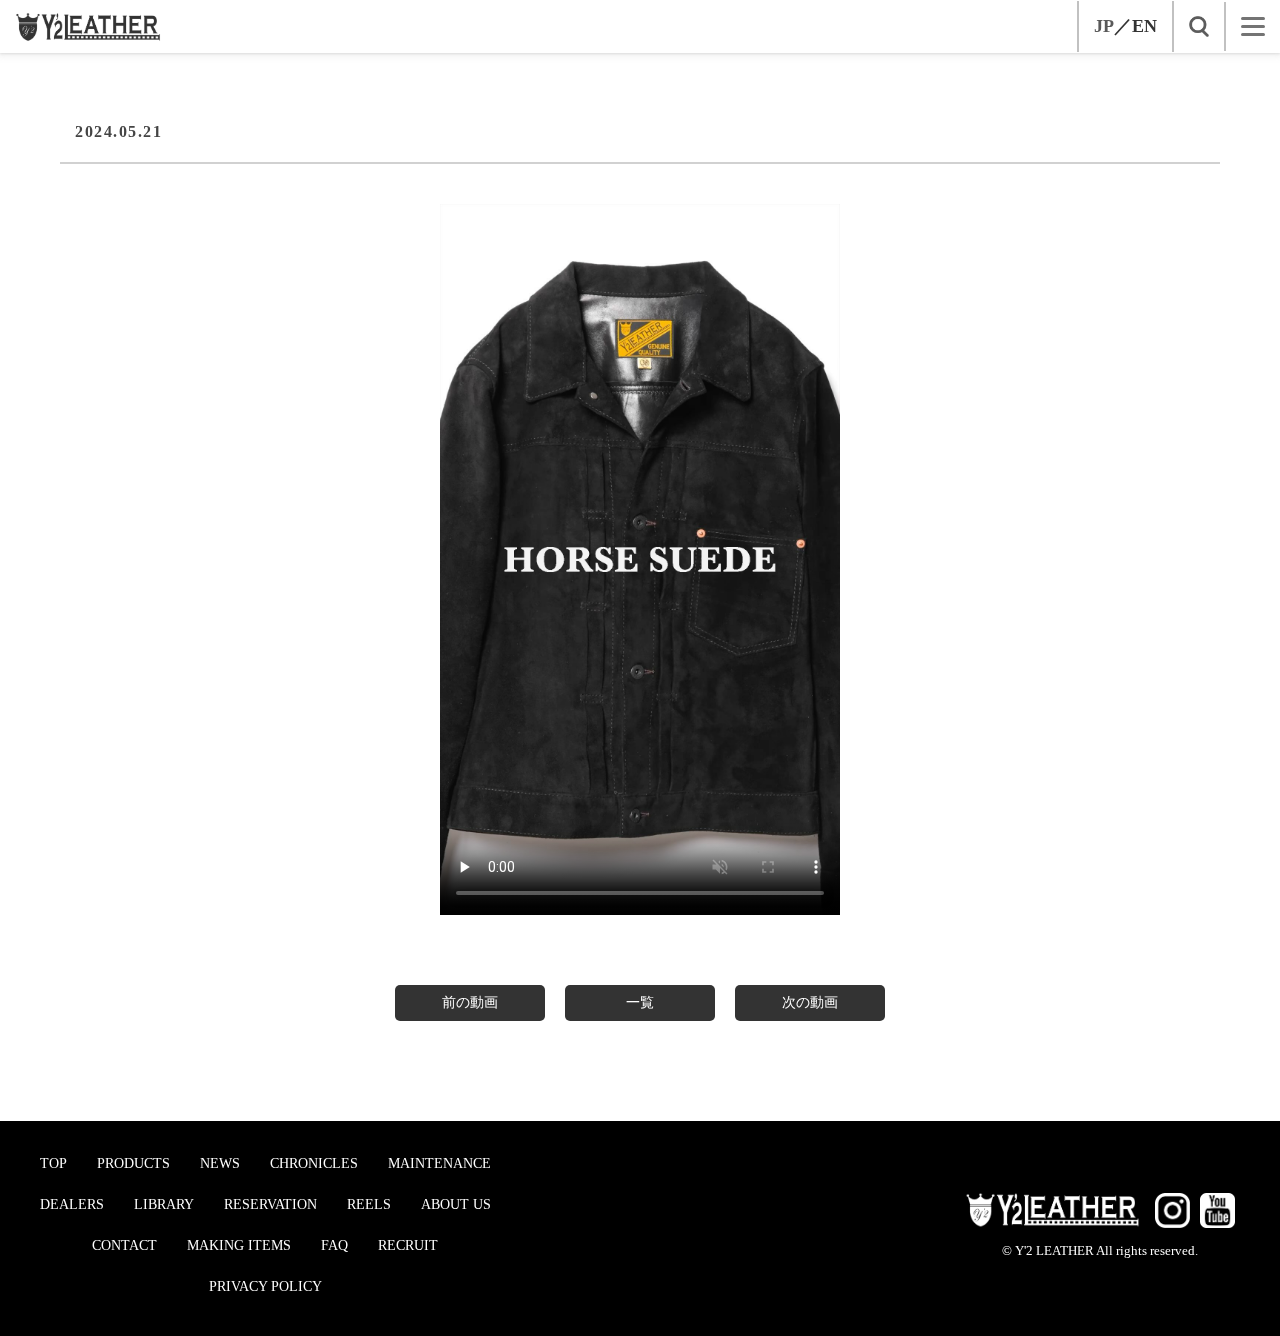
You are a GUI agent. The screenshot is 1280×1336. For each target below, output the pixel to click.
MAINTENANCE (439, 1163)
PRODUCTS (133, 1163)
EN (1144, 26)
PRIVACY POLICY (265, 1286)
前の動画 (470, 1002)
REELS (369, 1204)
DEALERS (72, 1204)
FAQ (334, 1245)
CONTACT (124, 1245)
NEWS (220, 1163)
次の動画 (810, 1002)
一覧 (640, 1002)
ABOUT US (456, 1204)
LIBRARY (164, 1204)
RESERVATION (270, 1204)
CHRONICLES (314, 1163)
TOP (53, 1163)
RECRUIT (408, 1245)
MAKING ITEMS (239, 1245)
